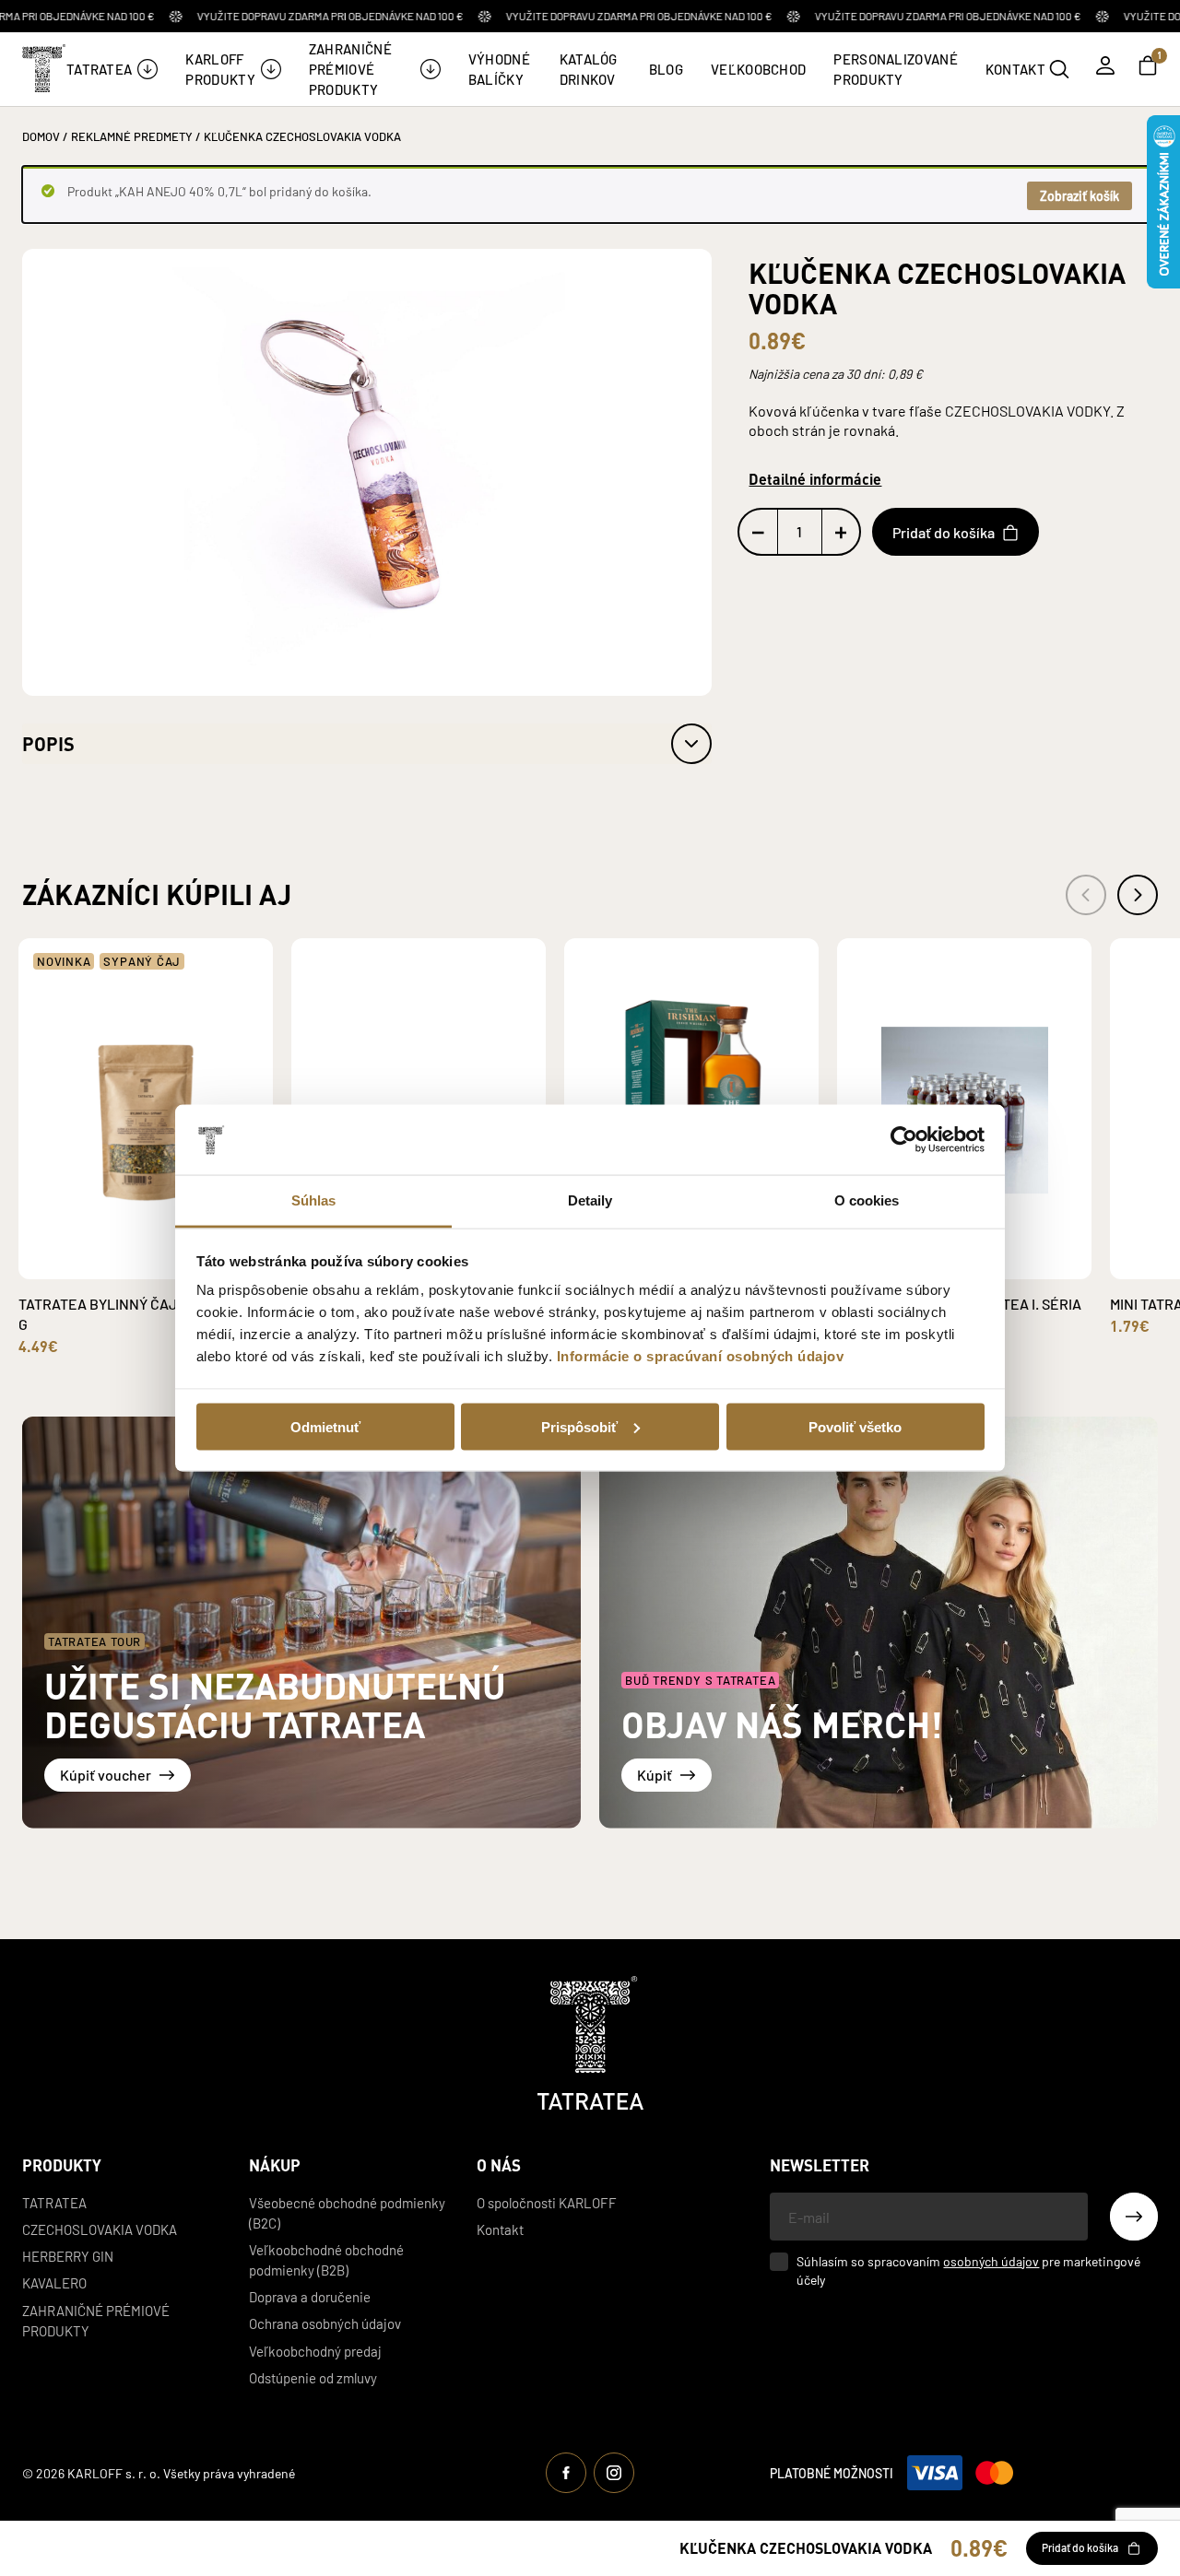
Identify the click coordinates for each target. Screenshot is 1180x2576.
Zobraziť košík (1080, 195)
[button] (367, 744)
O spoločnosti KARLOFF (547, 2202)
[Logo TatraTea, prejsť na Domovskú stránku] (42, 68)
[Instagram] (614, 2473)
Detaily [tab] (590, 1200)
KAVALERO (54, 2282)
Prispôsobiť (579, 1426)
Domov (41, 136)
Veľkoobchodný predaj (315, 2351)
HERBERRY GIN (68, 2256)
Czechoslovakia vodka (100, 2229)
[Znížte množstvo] (758, 533)
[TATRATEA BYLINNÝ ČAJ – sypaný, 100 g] (146, 1109)
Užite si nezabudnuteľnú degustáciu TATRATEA (275, 1705)
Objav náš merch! (782, 1724)
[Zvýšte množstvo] (841, 533)
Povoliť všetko (855, 1426)
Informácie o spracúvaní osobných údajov (701, 1356)
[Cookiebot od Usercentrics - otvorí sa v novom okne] (904, 1140)
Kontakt (500, 2229)
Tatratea (54, 2202)
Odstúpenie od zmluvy (313, 2377)
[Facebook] (566, 2473)
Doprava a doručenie (310, 2296)
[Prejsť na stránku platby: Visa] (935, 2473)
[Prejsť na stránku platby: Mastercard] (994, 2473)
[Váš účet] (1105, 65)
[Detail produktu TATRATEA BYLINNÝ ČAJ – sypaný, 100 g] (124, 1265)
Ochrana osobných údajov (325, 2323)
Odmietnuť (325, 1426)
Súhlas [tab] (314, 1200)
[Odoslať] (1134, 2217)
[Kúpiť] (879, 1623)
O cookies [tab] (867, 1200)
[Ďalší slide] (1138, 895)
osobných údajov (991, 2261)
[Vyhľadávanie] (1059, 69)
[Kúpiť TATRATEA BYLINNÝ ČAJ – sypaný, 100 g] (167, 1252)
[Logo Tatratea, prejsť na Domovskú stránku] (590, 2043)
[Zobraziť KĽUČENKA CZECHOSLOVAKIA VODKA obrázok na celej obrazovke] (367, 471)
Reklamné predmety (132, 136)
